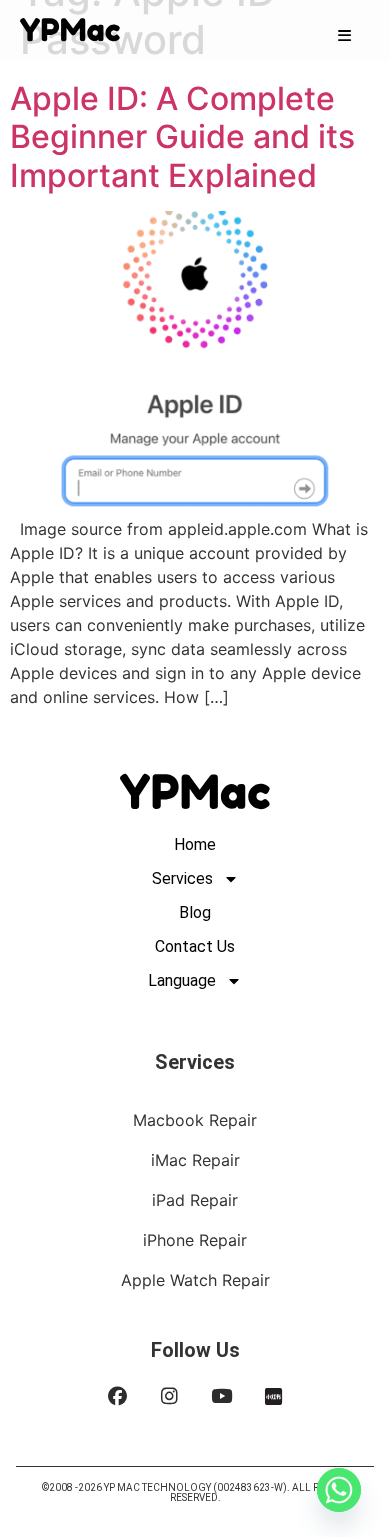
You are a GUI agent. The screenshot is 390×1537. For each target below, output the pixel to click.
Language (182, 980)
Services (182, 878)
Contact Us (195, 946)
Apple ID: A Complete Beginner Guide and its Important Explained (182, 137)
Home (195, 844)
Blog (195, 912)
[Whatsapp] (339, 1490)
